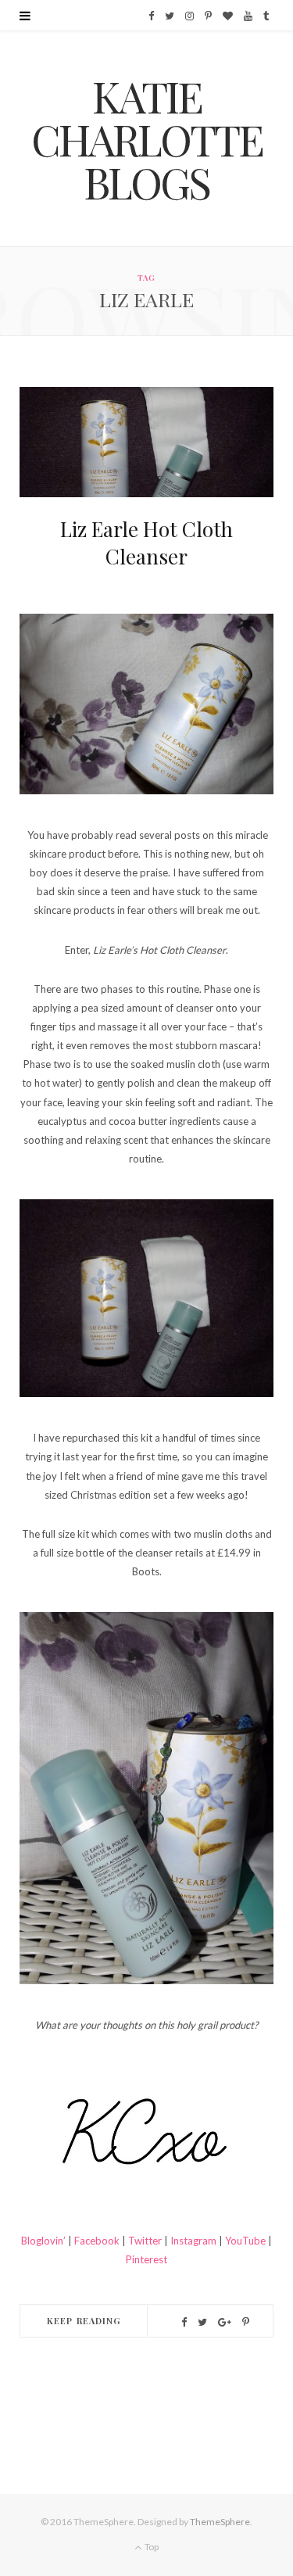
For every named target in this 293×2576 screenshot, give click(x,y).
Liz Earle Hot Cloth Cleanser (146, 543)
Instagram (192, 2241)
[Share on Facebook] (184, 2322)
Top (151, 2547)
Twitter (146, 2241)
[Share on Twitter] (202, 2322)
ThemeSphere (220, 2522)
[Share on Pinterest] (246, 2322)
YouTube (247, 2241)
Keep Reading (84, 2321)
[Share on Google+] (225, 2322)
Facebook (97, 2241)
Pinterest (146, 2259)
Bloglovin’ (43, 2241)
